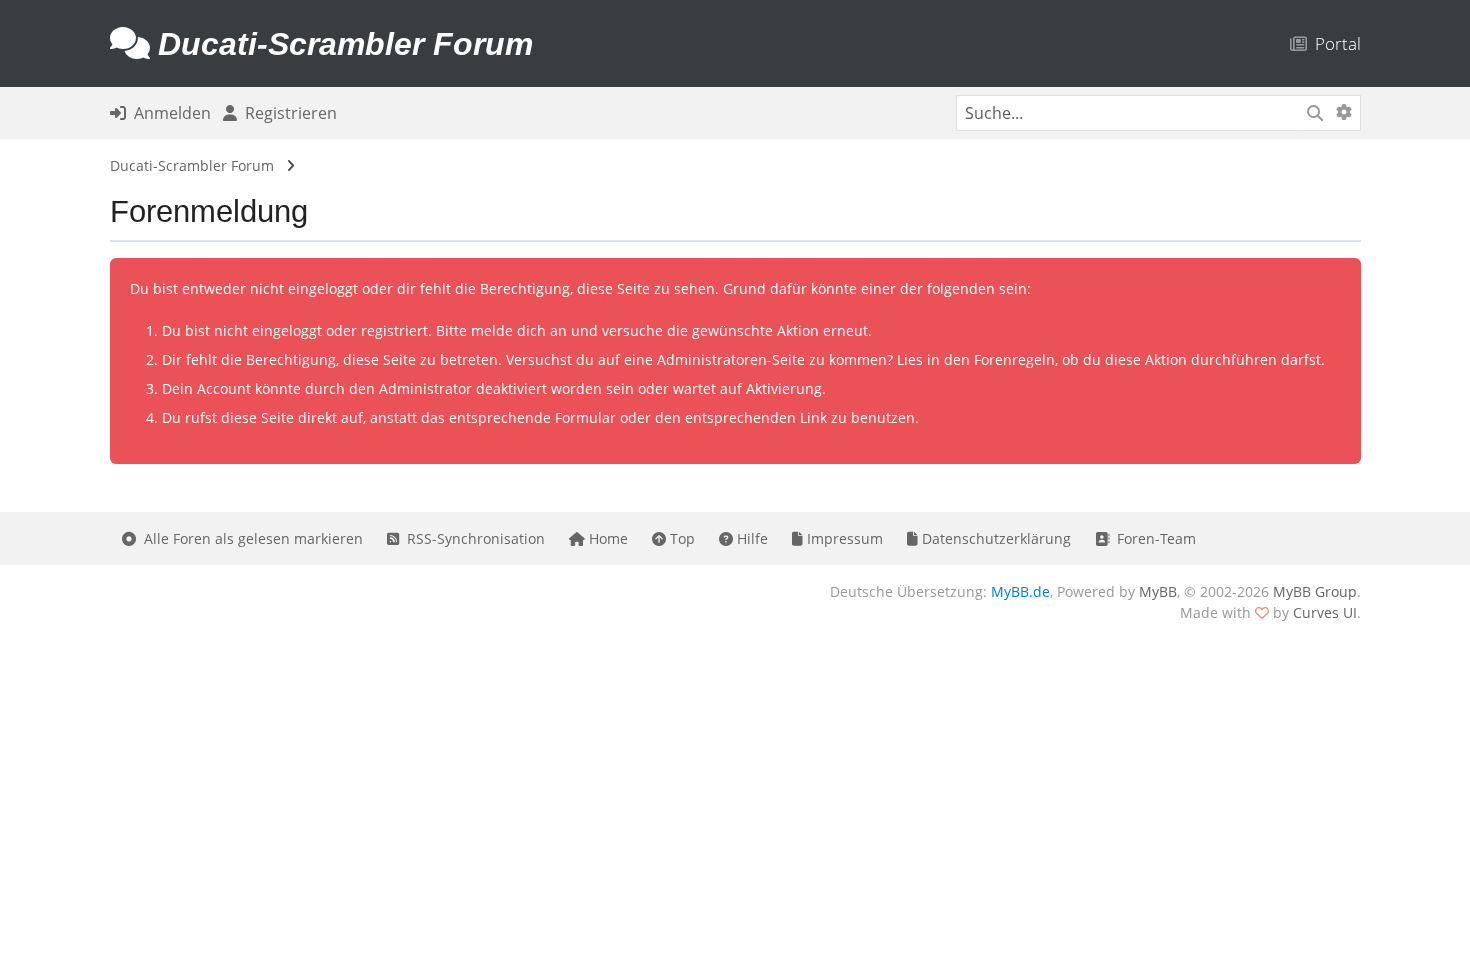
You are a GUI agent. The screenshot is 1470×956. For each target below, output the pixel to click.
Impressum (843, 538)
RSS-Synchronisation (472, 538)
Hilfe (750, 538)
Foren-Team (1152, 538)
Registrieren (287, 113)
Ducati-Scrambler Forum (192, 165)
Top (680, 538)
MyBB (1158, 591)
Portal (1334, 43)
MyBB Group (1315, 591)
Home (606, 538)
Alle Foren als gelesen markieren (249, 538)
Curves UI (1325, 612)
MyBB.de (1020, 591)
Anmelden (168, 113)
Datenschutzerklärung (994, 538)
